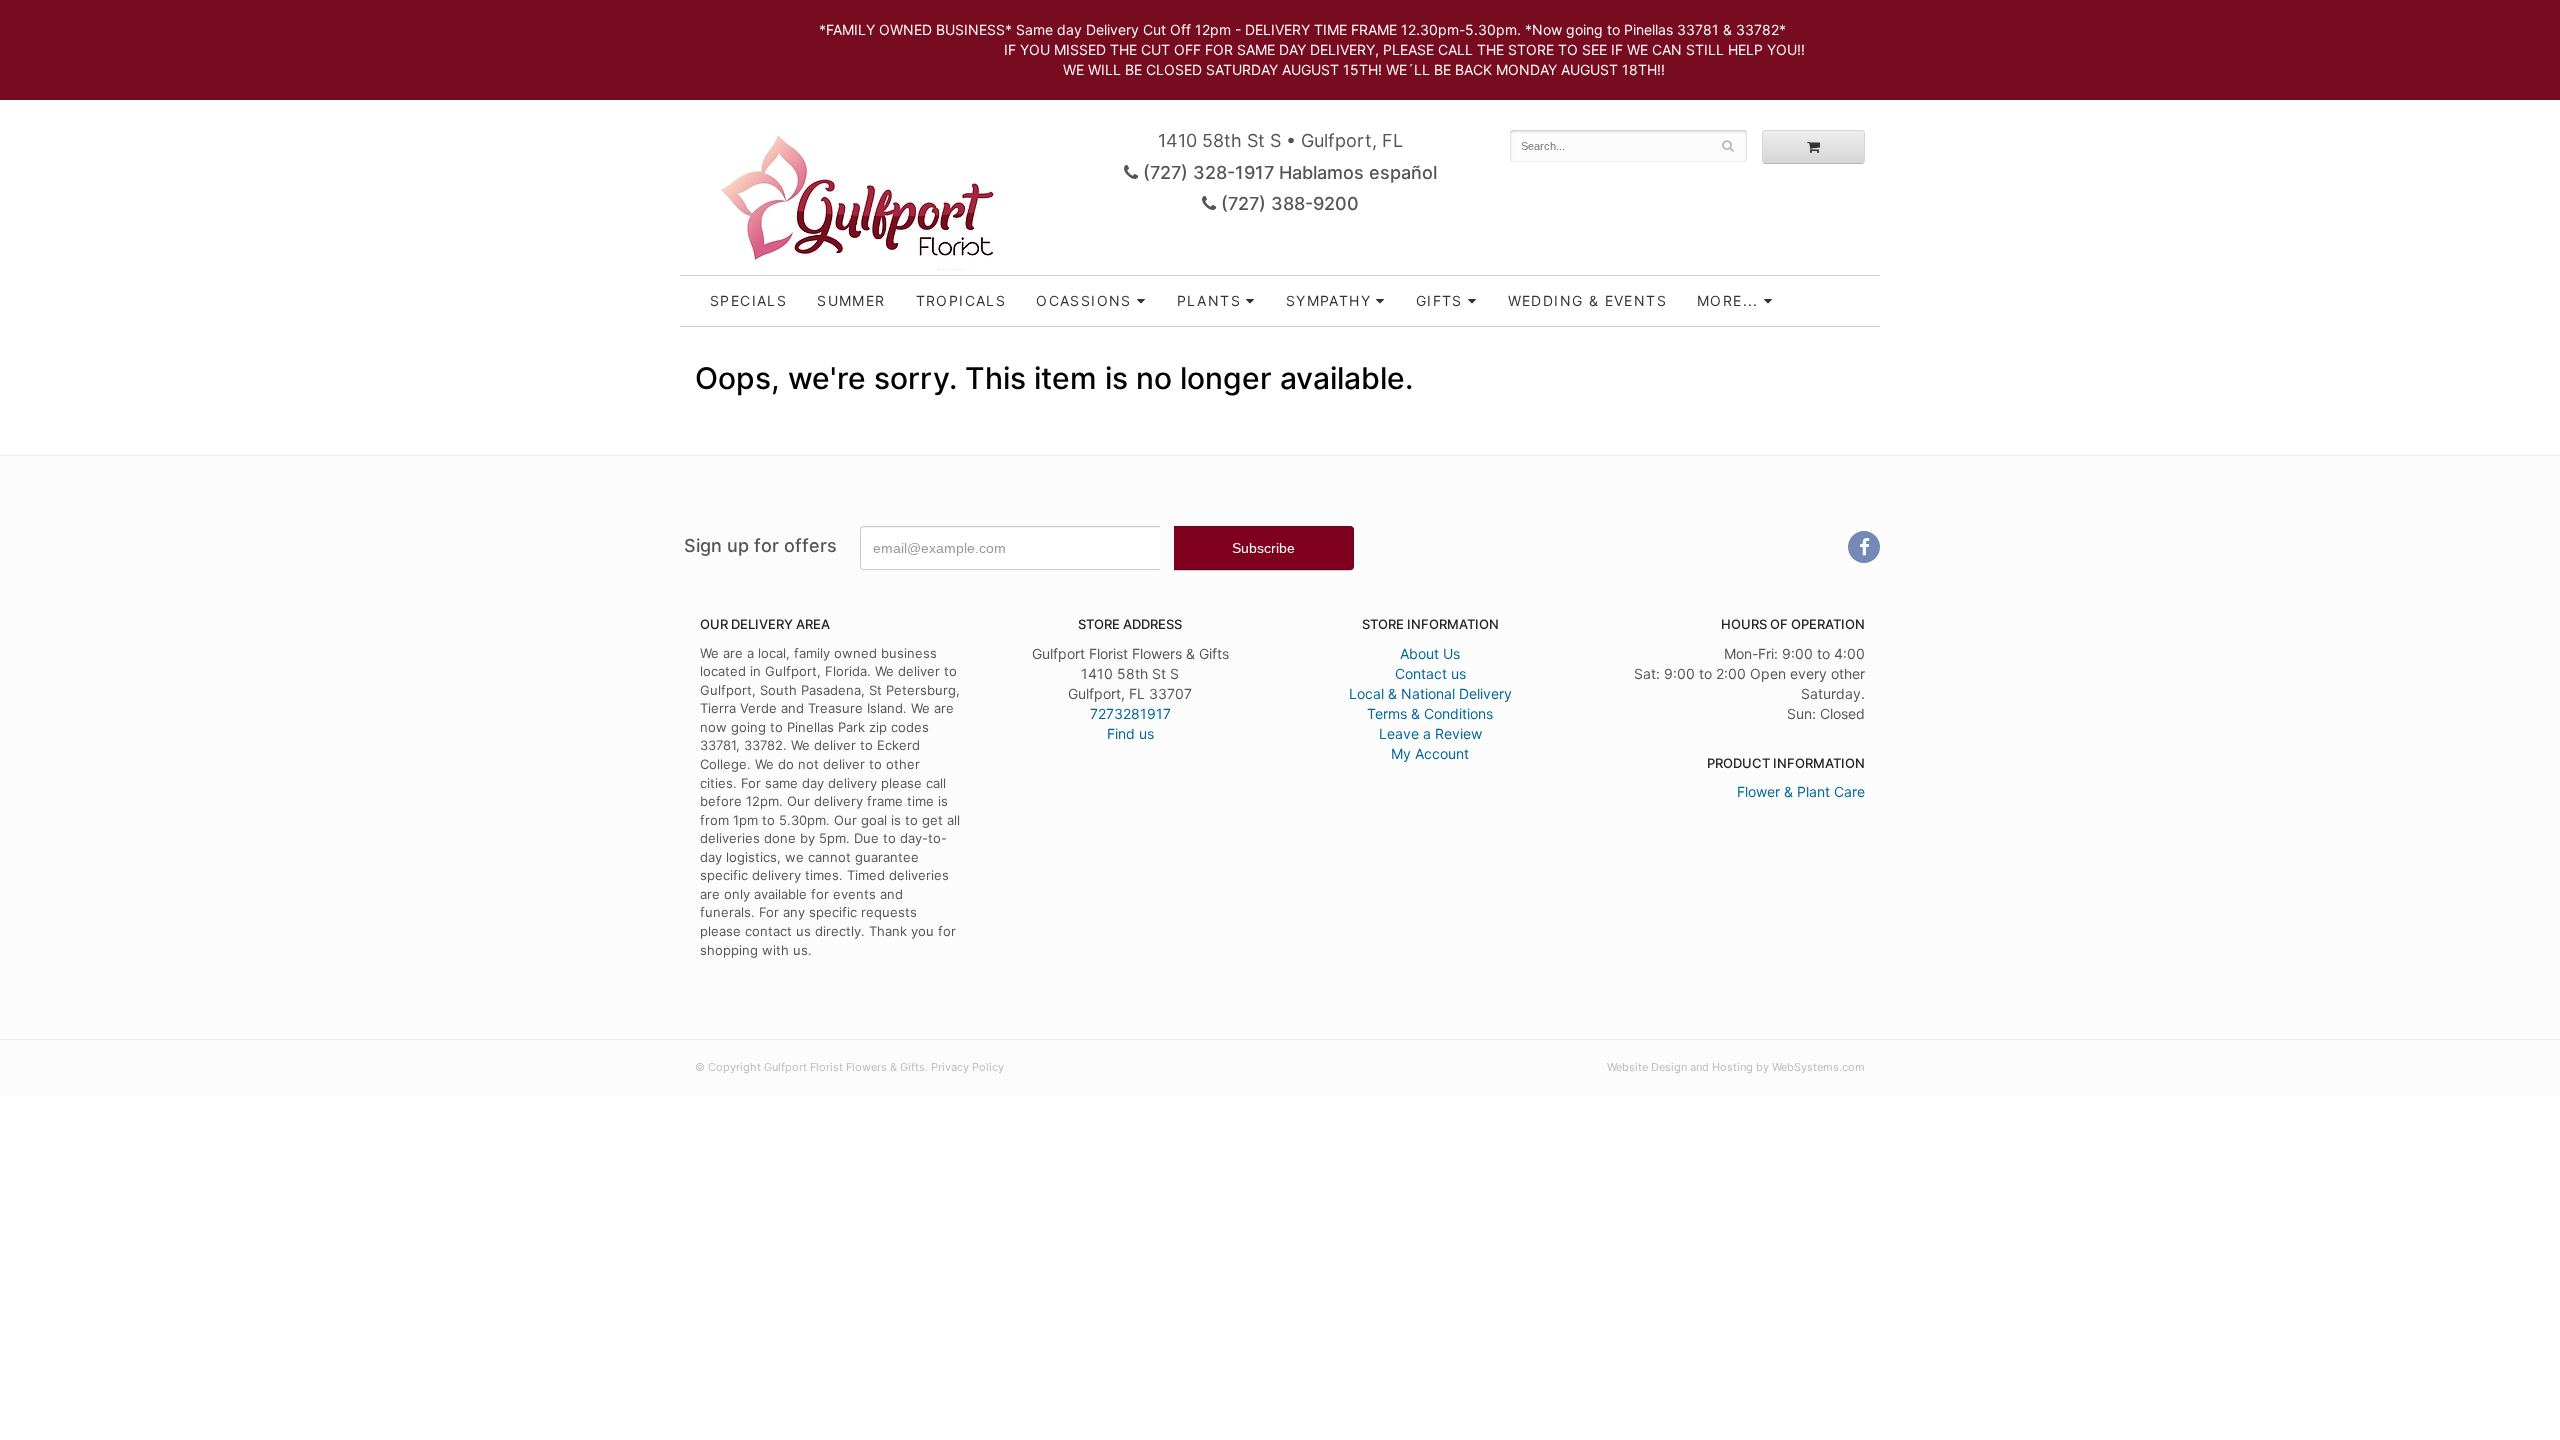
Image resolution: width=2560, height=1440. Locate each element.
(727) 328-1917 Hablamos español (1287, 172)
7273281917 (1130, 713)
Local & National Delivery (1430, 693)
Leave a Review (1430, 733)
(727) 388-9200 (1287, 203)
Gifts (1439, 300)
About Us (1430, 653)
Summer (851, 300)
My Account (1430, 753)
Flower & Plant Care (1801, 791)
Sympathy (1328, 300)
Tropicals (961, 300)
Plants (1209, 300)
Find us (1130, 733)
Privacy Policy (967, 1067)
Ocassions (1084, 300)
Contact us (1430, 673)
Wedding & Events (1587, 300)
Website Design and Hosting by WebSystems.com (1736, 1067)
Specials (748, 300)
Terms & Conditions (1430, 713)
